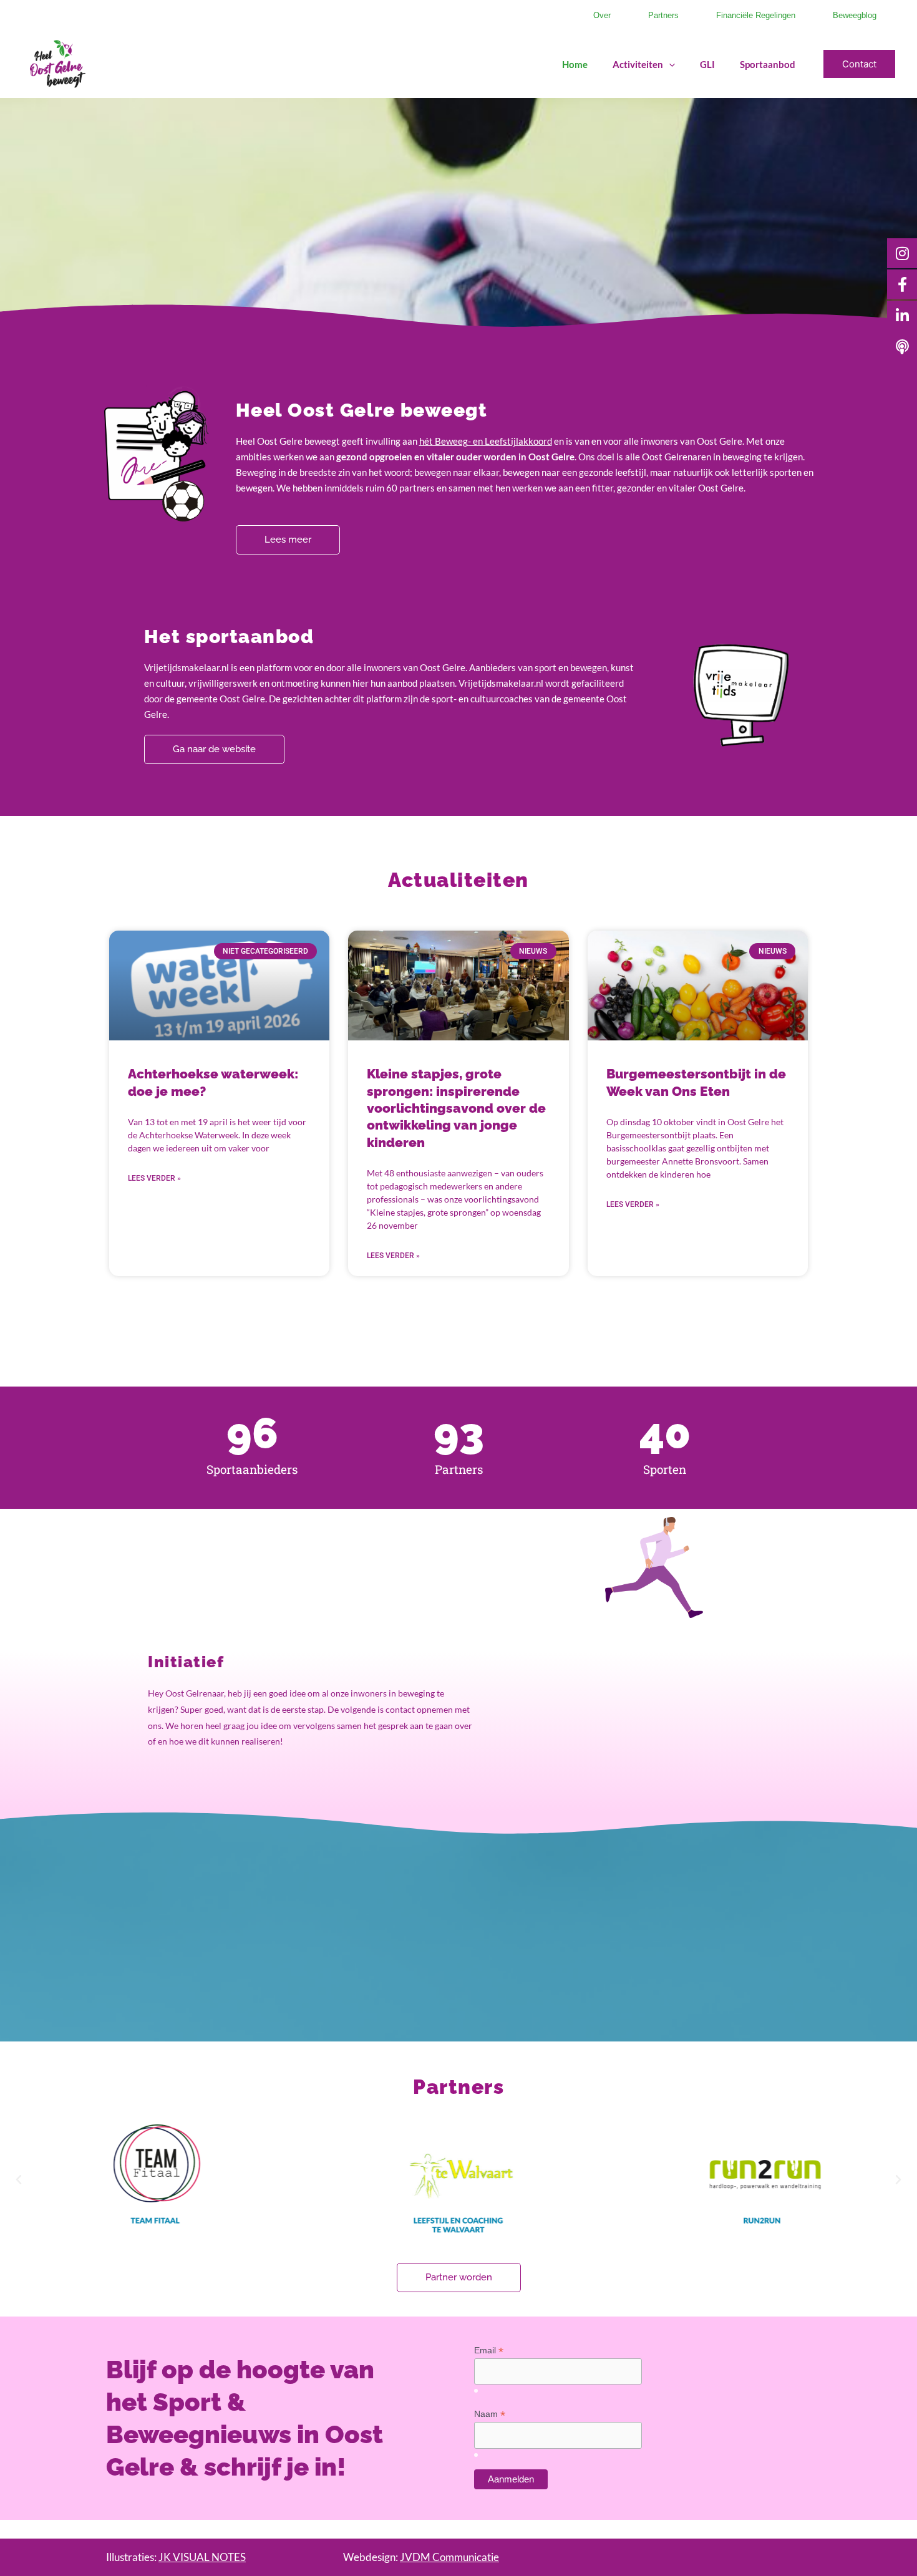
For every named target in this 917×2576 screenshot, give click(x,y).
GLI (707, 64)
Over (602, 15)
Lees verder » (154, 1178)
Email (489, 2351)
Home (575, 64)
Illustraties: (176, 2557)
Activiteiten (638, 64)
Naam (490, 2414)
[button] (669, 64)
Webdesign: (421, 2557)
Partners (663, 15)
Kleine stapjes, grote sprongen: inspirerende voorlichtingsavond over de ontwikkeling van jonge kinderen (456, 1108)
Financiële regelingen (756, 15)
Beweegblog (855, 15)
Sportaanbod (768, 64)
